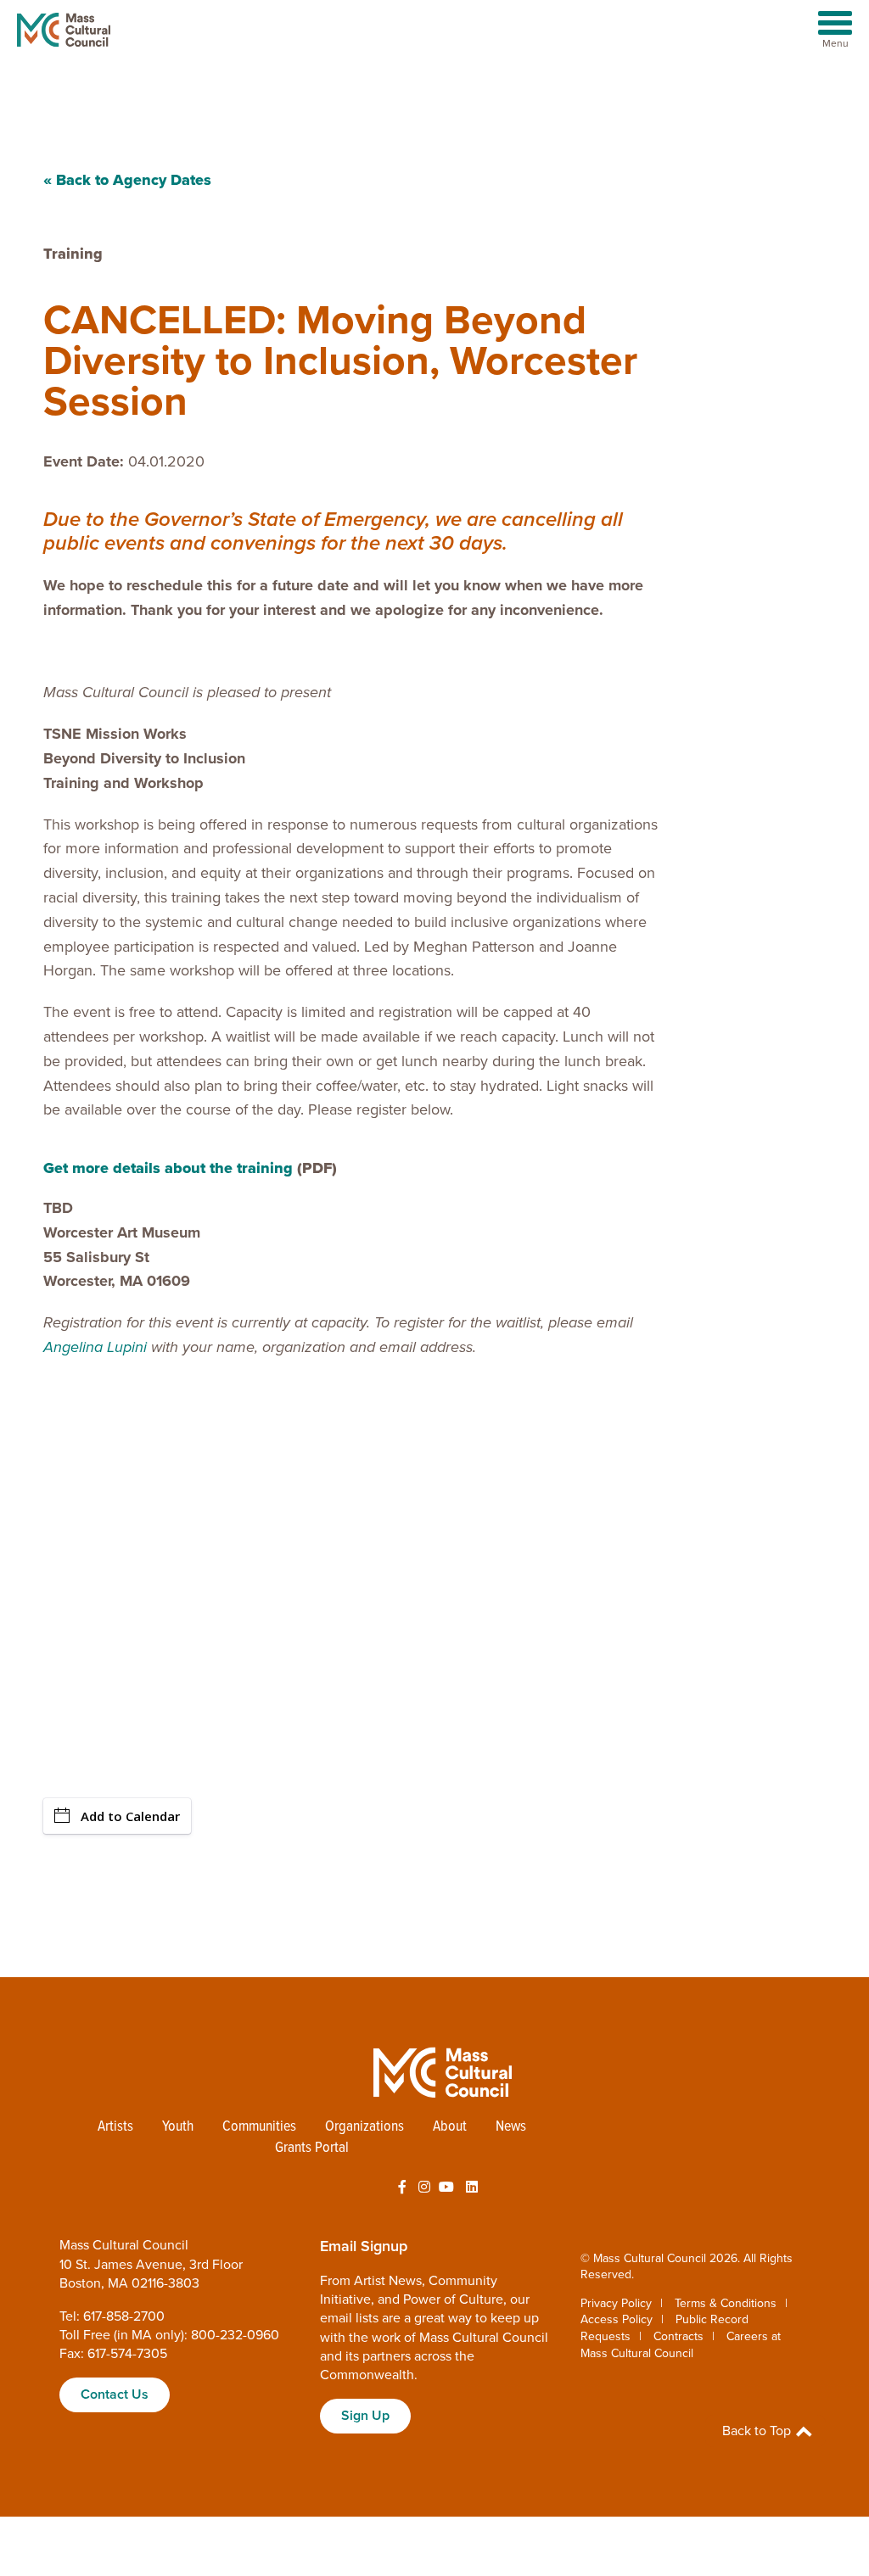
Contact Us (115, 2394)
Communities (259, 2127)
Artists (115, 2127)
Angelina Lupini (95, 1347)
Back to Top (758, 2431)
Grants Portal (312, 2148)
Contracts (678, 2336)
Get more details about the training (168, 1168)
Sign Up (365, 2416)
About (450, 2127)
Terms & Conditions (726, 2303)
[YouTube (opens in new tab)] (446, 2188)
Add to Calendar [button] (130, 1816)
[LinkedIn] (472, 2188)
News (511, 2127)
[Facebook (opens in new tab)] (402, 2188)
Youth (178, 2127)
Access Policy (617, 2319)
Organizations (364, 2127)
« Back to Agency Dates (127, 180)
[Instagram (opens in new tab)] (424, 2188)
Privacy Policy (616, 2303)
